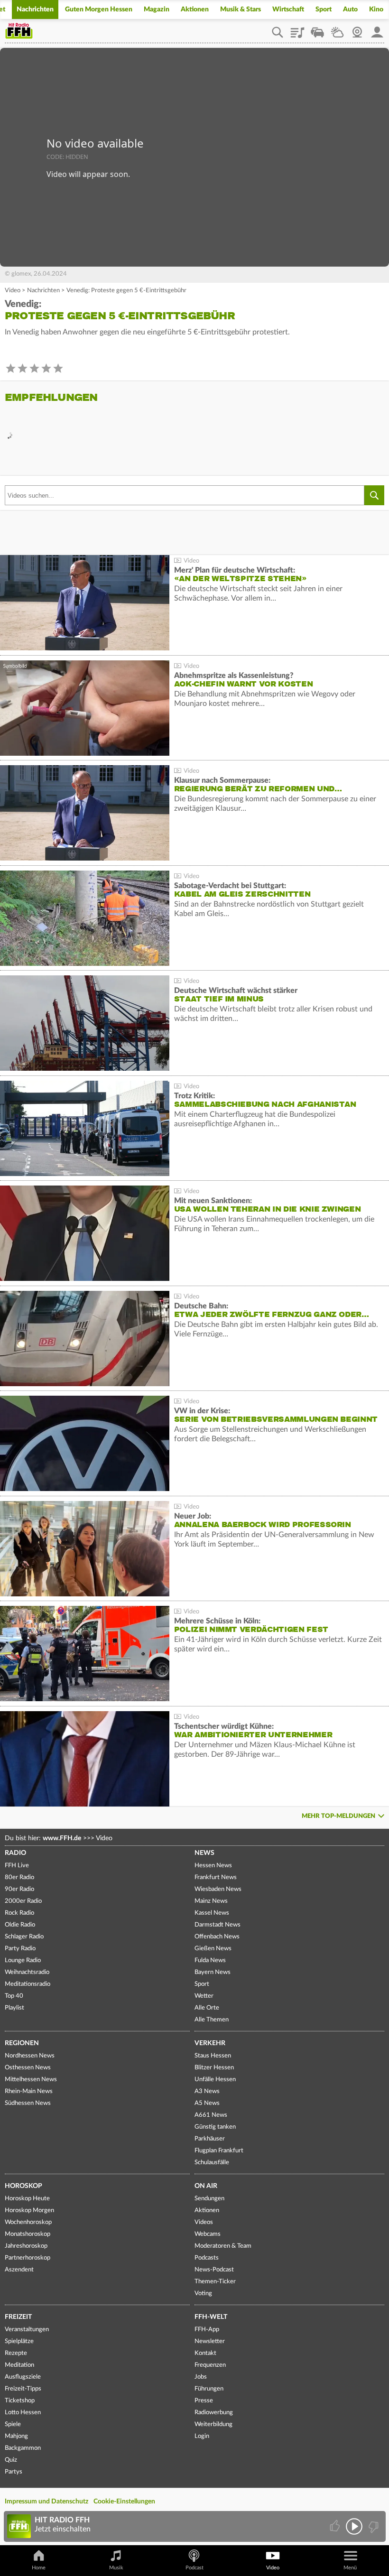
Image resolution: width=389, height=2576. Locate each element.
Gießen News (213, 1949)
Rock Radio (19, 1913)
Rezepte (16, 2353)
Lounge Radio (23, 1960)
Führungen (209, 2389)
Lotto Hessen (23, 2413)
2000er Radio (23, 1901)
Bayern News (213, 1972)
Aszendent (19, 2270)
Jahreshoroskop (26, 2246)
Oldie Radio (20, 1925)
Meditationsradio (28, 1984)
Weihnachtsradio (27, 1972)
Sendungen (209, 2199)
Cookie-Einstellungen (124, 2502)
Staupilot (317, 29)
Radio (15, 1853)
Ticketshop (20, 2401)
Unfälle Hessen (215, 2080)
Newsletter (210, 2341)
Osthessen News (28, 2068)
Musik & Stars (241, 9)
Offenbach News (217, 1937)
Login (202, 2436)
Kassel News (212, 1913)
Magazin (157, 9)
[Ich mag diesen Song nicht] (373, 2526)
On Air (206, 2186)
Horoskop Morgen (29, 2210)
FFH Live (17, 1866)
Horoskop (23, 2186)
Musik (116, 2568)
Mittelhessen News (31, 2080)
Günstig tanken (215, 2127)
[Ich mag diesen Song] (336, 2526)
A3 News (207, 2091)
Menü (350, 2568)
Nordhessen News (30, 2056)
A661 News (211, 2115)
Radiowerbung (214, 2413)
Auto (350, 9)
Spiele (13, 2424)
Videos (204, 2222)
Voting (203, 2293)
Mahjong (16, 2436)
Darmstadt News (218, 1925)
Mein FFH (377, 29)
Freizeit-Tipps (23, 2389)
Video (13, 291)
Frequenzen (210, 2365)
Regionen (22, 2043)
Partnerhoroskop (28, 2258)
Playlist (297, 29)
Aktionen (195, 9)
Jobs (201, 2377)
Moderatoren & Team (223, 2246)
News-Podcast (214, 2270)
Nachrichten (35, 9)
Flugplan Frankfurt (219, 2151)
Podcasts (207, 2258)
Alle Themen (212, 2020)
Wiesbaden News (218, 1889)
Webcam (357, 29)
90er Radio (19, 1889)
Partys (14, 2472)
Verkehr (210, 2043)
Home (39, 2568)
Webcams (208, 2234)
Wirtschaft (288, 9)
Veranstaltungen (27, 2330)
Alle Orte (207, 2008)
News (204, 1853)
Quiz (11, 2460)
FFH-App (207, 2330)
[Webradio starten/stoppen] (354, 2526)
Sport (324, 9)
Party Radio (20, 1949)
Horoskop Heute (27, 2199)
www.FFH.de (62, 1838)
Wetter (337, 29)
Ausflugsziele (23, 2377)
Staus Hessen (213, 2056)
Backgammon (23, 2448)
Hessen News (213, 1866)
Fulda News (210, 1960)
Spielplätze (19, 2341)
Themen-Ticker (215, 2282)
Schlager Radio (24, 1937)
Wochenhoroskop (28, 2222)
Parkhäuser (210, 2139)
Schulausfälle (212, 2163)
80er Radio (19, 1877)
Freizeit (18, 2317)
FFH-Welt (211, 2317)
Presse (204, 2401)
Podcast (194, 2568)
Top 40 (14, 1996)
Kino (376, 9)
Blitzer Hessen (214, 2068)
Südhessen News (28, 2103)
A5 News (207, 2103)
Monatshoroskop (28, 2234)
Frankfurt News (216, 1877)
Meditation (19, 2365)
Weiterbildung (213, 2424)
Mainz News (211, 1901)
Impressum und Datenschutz (46, 2502)
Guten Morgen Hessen (99, 9)
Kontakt (205, 2353)
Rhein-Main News (29, 2091)
